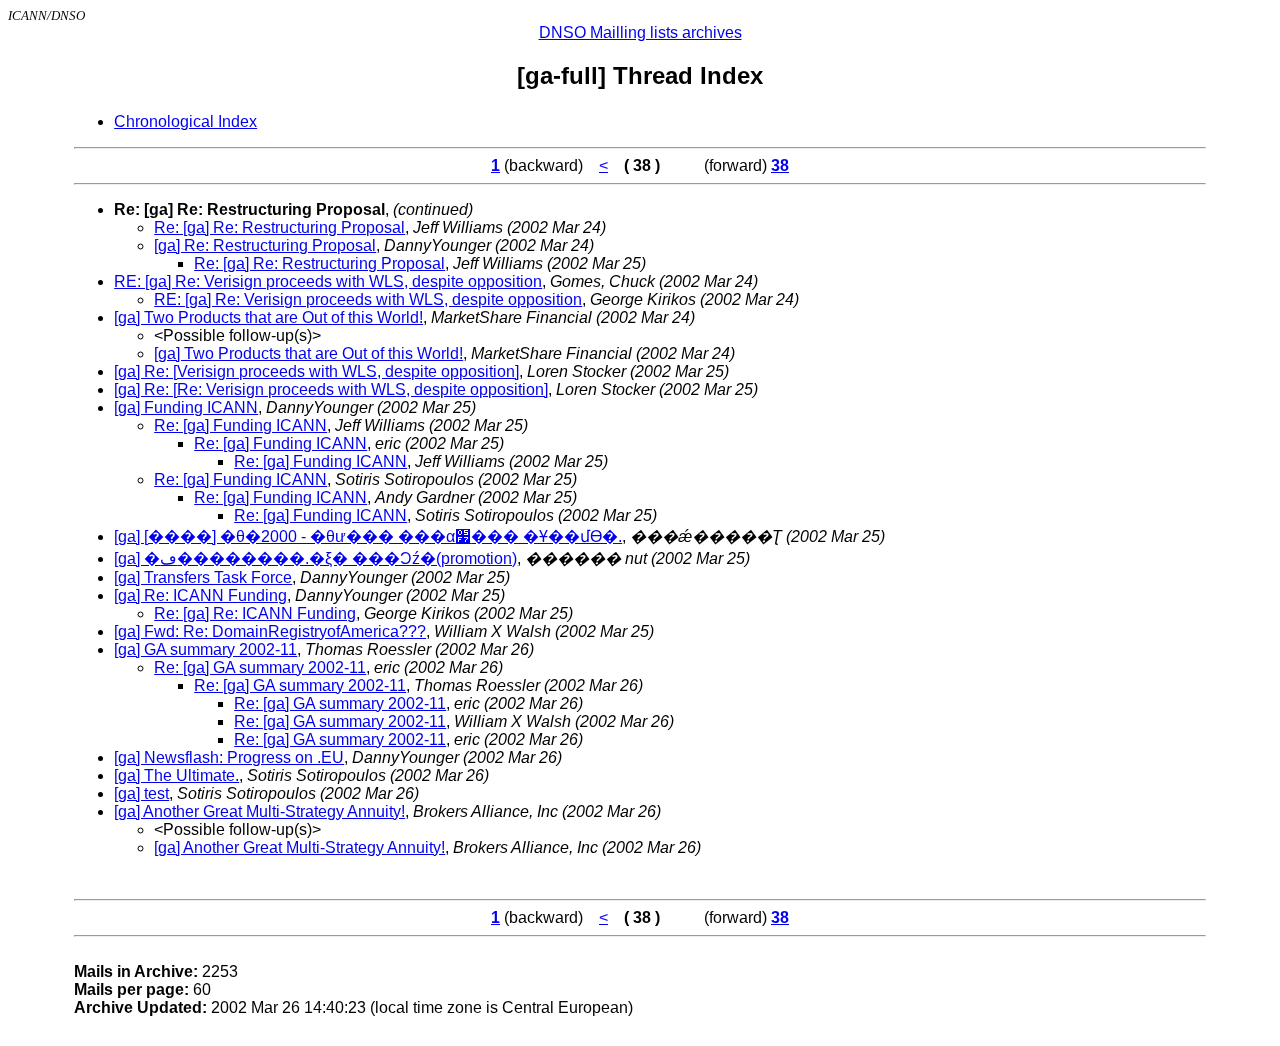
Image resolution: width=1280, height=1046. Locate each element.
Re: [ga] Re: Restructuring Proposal (279, 227)
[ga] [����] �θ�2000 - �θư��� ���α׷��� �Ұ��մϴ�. (368, 536)
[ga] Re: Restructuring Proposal (265, 245)
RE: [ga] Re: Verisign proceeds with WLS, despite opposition (328, 281)
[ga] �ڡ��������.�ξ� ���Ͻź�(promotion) (315, 558)
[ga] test (141, 793)
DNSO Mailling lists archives (640, 32)
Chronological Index (185, 121)
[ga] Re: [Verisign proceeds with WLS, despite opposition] (316, 371)
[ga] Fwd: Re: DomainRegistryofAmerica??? (270, 631)
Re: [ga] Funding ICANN (240, 425)
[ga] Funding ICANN (186, 407)
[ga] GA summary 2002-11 (205, 649)
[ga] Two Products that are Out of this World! (268, 317)
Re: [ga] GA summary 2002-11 (260, 667)
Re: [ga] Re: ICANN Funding (255, 613)
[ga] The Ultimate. (176, 775)
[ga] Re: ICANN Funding (200, 595)
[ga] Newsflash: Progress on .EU (229, 757)
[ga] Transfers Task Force (203, 577)
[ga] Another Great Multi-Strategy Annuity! (259, 811)
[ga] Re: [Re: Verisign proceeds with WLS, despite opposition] (331, 389)
